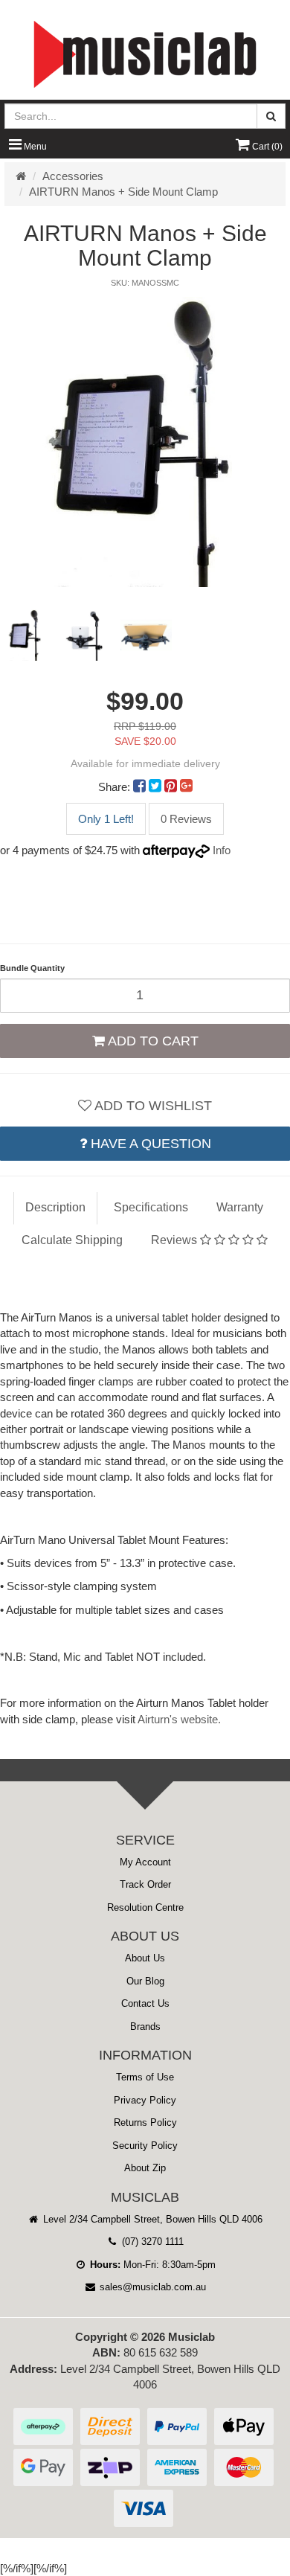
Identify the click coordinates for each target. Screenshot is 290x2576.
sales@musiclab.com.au (151, 2287)
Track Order (145, 1884)
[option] (145, 442)
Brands (145, 2026)
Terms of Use (145, 2077)
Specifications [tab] (151, 1207)
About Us (145, 1958)
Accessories (73, 176)
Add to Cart (152, 1041)
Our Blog (145, 1981)
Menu (34, 147)
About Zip (145, 2168)
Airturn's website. (179, 1719)
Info (222, 850)
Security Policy (145, 2146)
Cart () (266, 147)
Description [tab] (55, 1207)
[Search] (271, 116)
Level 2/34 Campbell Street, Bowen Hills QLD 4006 (151, 2219)
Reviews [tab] (175, 1240)
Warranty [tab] (240, 1207)
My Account (145, 1862)
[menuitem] (141, 787)
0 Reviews (186, 819)
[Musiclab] (145, 54)
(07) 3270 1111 (151, 2242)
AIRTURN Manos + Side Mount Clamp (123, 192)
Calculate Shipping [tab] (72, 1240)
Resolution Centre (145, 1907)
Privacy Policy (145, 2100)
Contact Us (145, 2003)
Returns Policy (145, 2122)
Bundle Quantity (32, 968)
